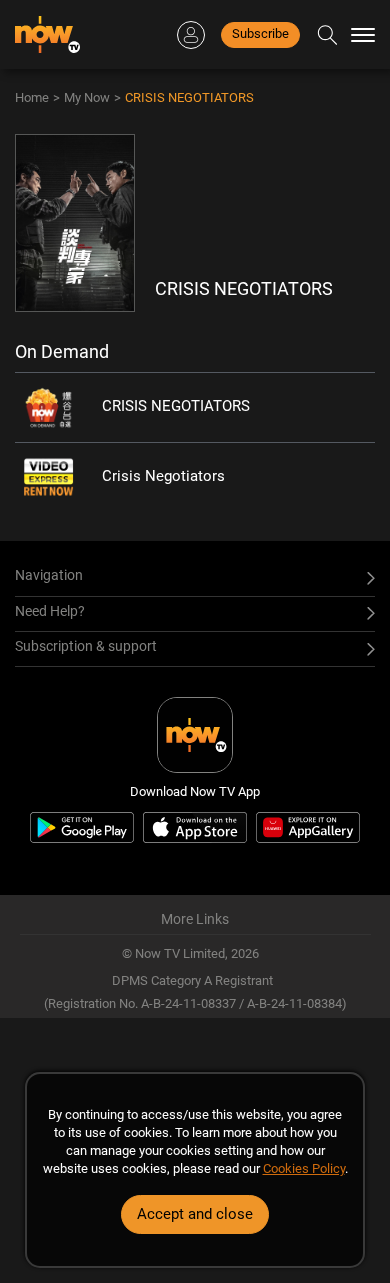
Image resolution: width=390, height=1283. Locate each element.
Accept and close (195, 1214)
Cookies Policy (304, 1168)
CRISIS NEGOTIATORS (189, 97)
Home (32, 97)
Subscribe (260, 33)
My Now (87, 97)
